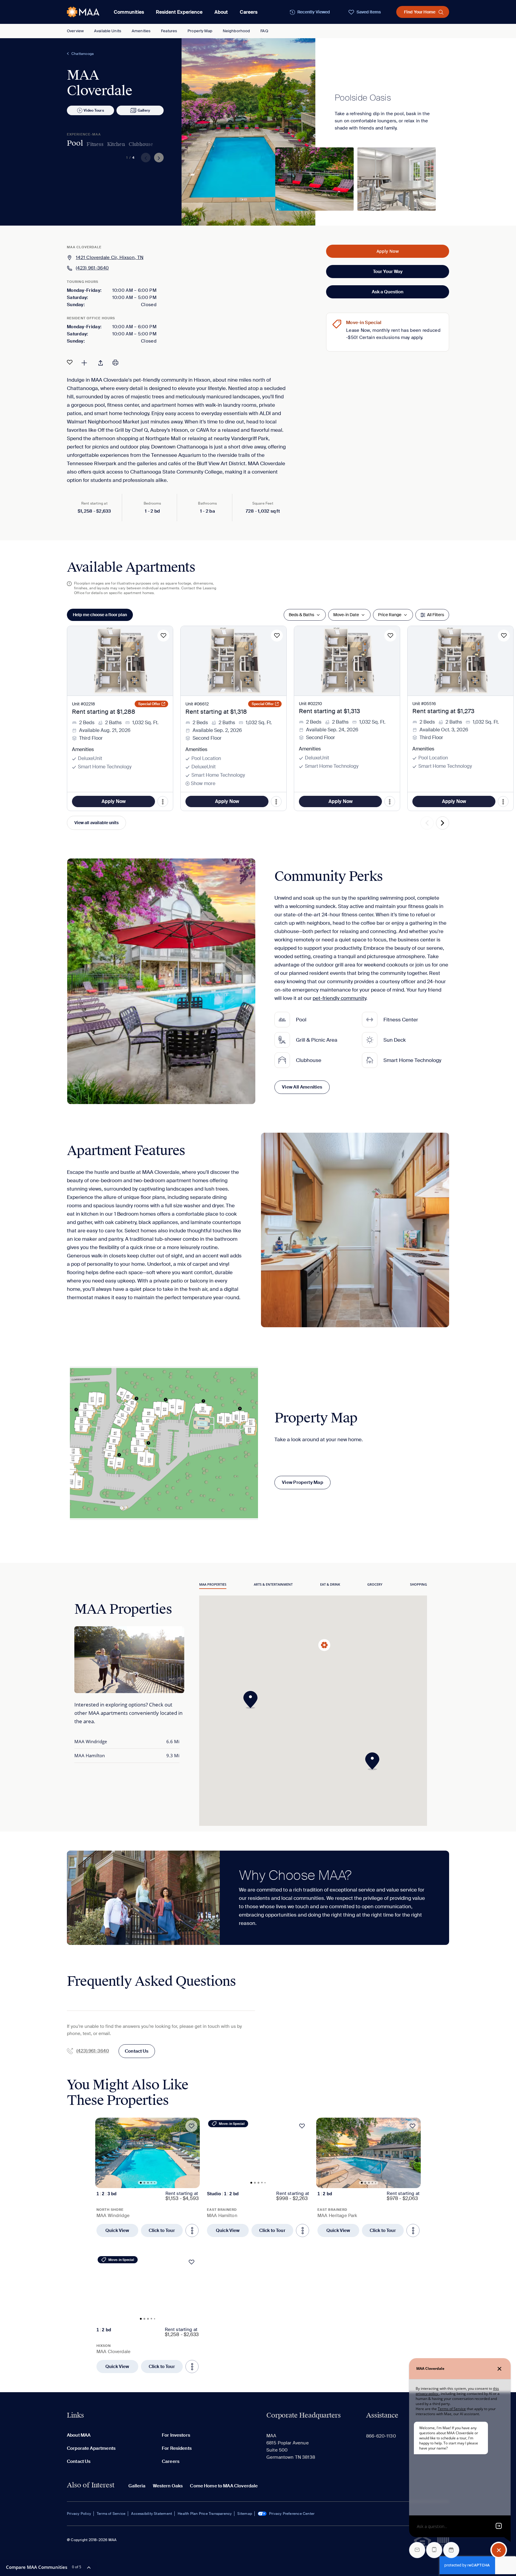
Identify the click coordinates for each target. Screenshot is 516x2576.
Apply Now (388, 251)
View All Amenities (302, 1087)
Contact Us (137, 2051)
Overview (75, 31)
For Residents (177, 2448)
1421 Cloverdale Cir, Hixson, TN (110, 258)
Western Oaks (168, 2486)
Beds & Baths (301, 615)
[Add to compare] (84, 362)
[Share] (101, 362)
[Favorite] (70, 362)
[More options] (192, 2230)
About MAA (79, 2435)
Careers (249, 12)
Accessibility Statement (152, 2514)
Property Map (200, 31)
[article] (148, 2177)
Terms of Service (111, 2514)
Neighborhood (236, 31)
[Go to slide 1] (141, 2183)
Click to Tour (162, 2230)
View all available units (96, 823)
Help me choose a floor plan (100, 615)
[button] (252, 1700)
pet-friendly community (339, 998)
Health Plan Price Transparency (205, 2514)
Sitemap (245, 2514)
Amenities (141, 31)
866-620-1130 (381, 2436)
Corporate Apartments (91, 2448)
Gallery (144, 110)
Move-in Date (346, 615)
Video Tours (94, 110)
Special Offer (149, 704)
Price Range (390, 615)
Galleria (137, 2486)
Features (169, 31)
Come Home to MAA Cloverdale (224, 2486)
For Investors (176, 2435)
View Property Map (302, 1482)
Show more (203, 783)
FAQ (264, 31)
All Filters (436, 615)
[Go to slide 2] (145, 2183)
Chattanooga (83, 54)
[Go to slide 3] (148, 2183)
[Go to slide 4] (152, 2183)
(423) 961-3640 (92, 268)
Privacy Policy (79, 2514)
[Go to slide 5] (155, 2183)
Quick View (117, 2230)
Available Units (108, 31)
